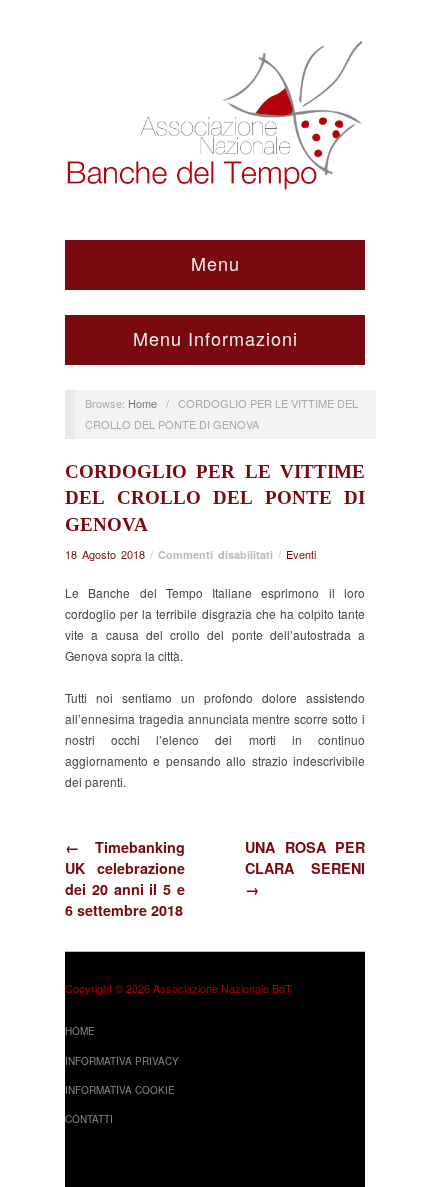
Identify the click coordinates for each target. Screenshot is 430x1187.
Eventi (301, 554)
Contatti (89, 1119)
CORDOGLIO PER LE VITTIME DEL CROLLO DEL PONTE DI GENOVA (215, 498)
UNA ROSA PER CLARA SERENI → (305, 868)
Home (142, 403)
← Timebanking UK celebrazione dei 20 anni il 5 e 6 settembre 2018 (125, 878)
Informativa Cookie (120, 1090)
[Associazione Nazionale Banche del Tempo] (215, 111)
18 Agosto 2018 (105, 554)
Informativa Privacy (122, 1061)
